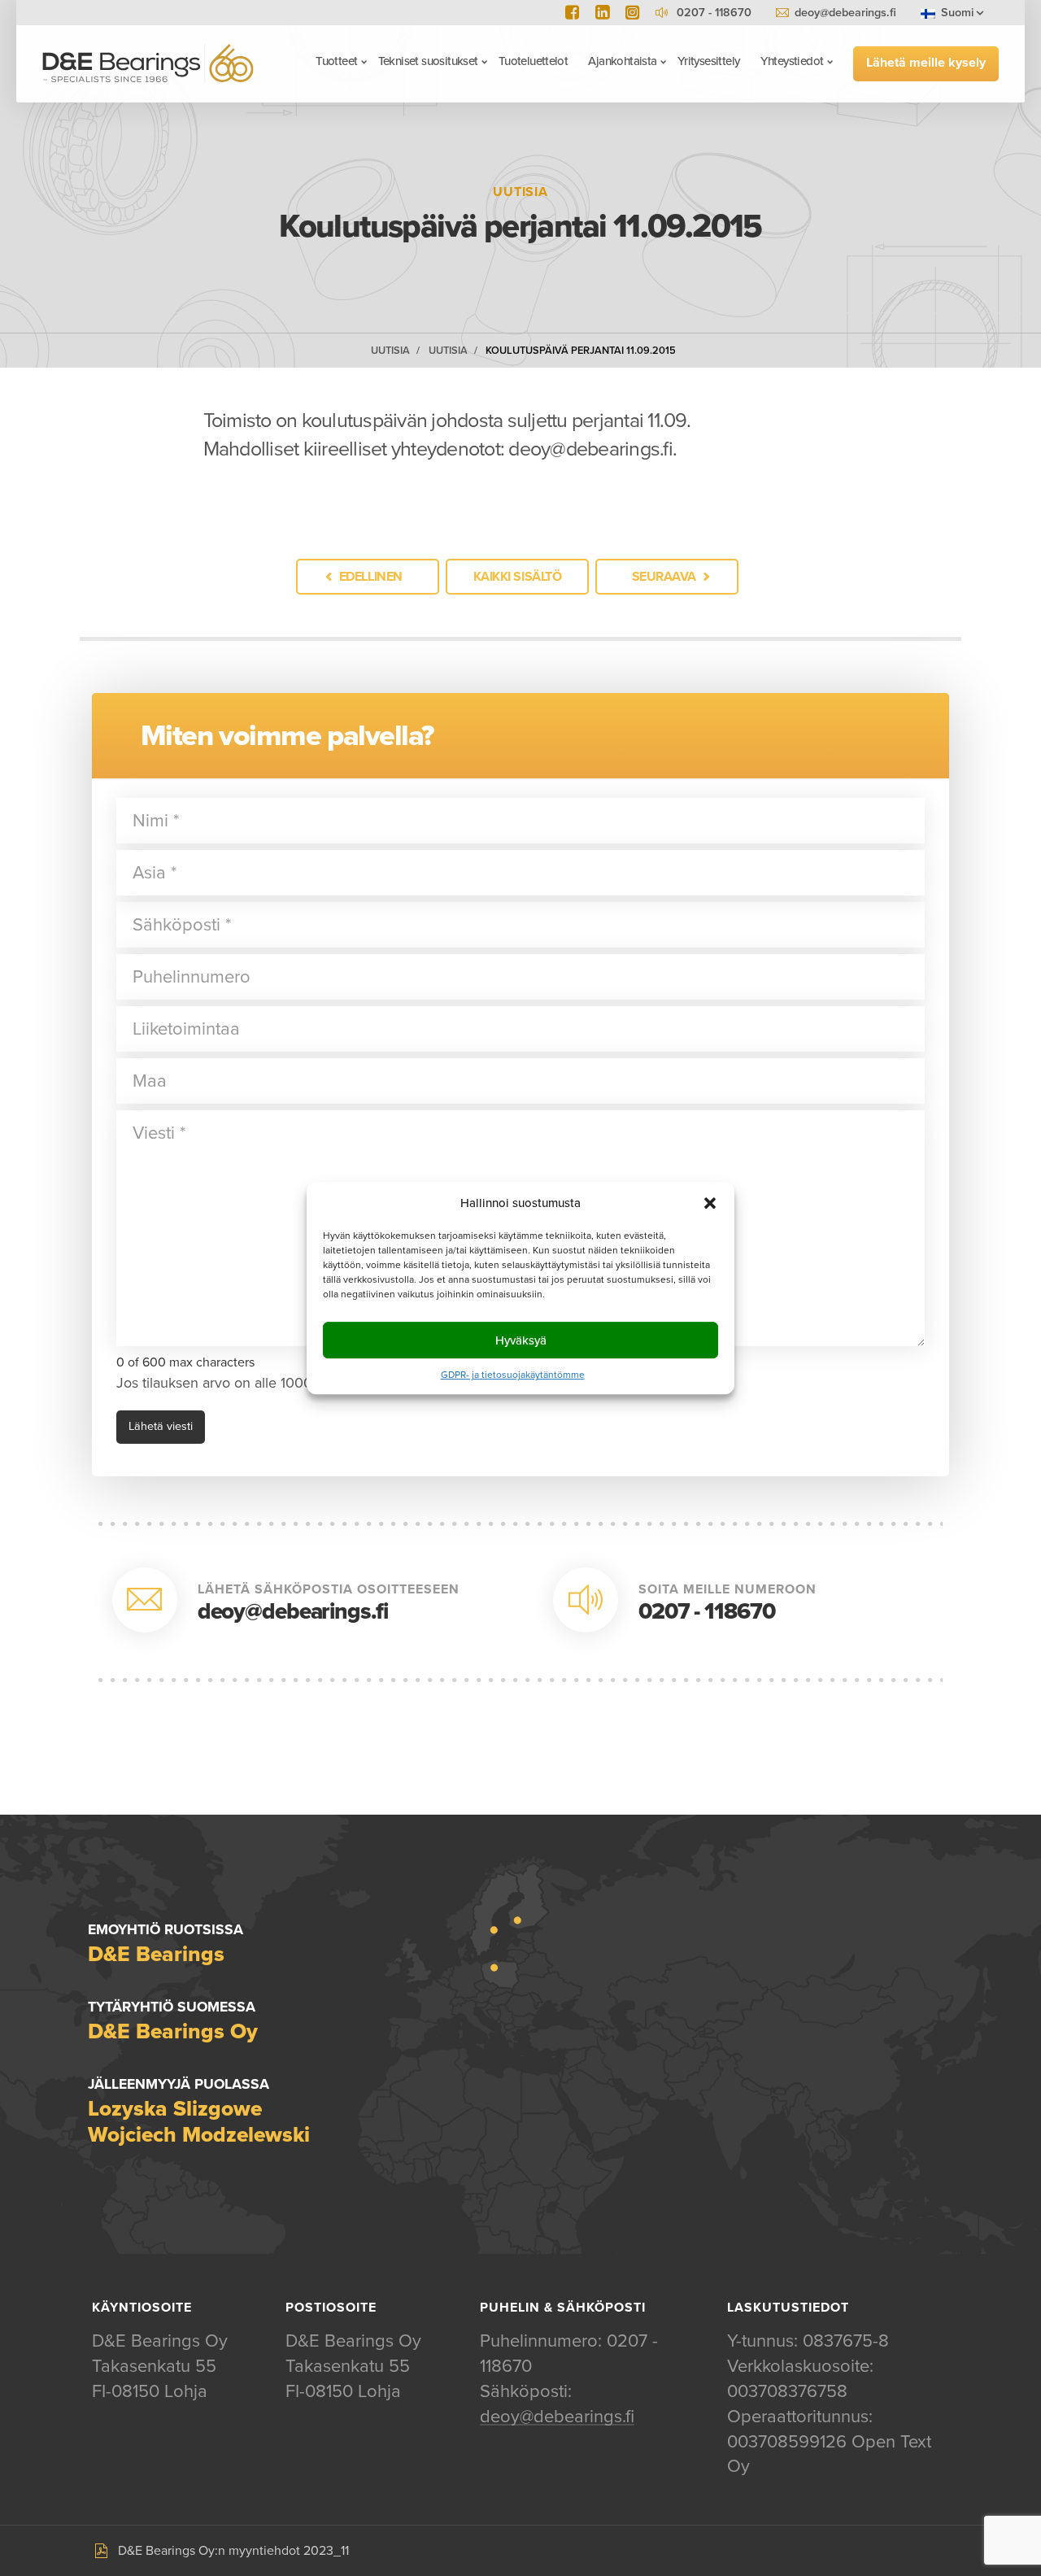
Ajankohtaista (622, 61)
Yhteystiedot (792, 61)
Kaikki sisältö (517, 577)
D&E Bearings (148, 63)
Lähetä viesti (161, 1426)
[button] (710, 1203)
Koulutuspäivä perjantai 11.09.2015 (581, 351)
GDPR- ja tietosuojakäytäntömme (513, 1375)
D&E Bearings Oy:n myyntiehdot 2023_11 (233, 2551)
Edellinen (371, 577)
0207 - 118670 (706, 1611)
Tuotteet (336, 61)
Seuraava (664, 577)
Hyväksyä (521, 1340)
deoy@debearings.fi (845, 13)
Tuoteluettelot (534, 61)
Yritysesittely (709, 61)
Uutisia (390, 351)
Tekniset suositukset (428, 61)
